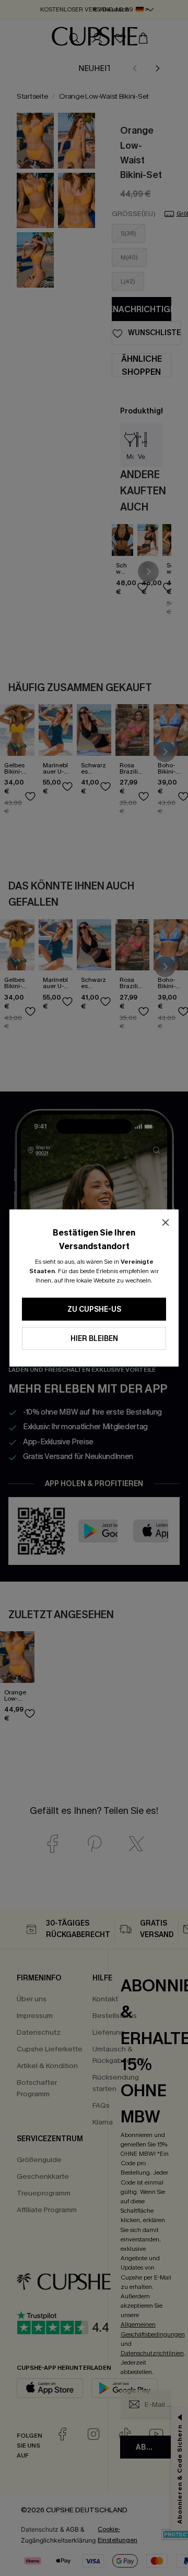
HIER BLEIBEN (94, 1339)
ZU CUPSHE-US (94, 1309)
